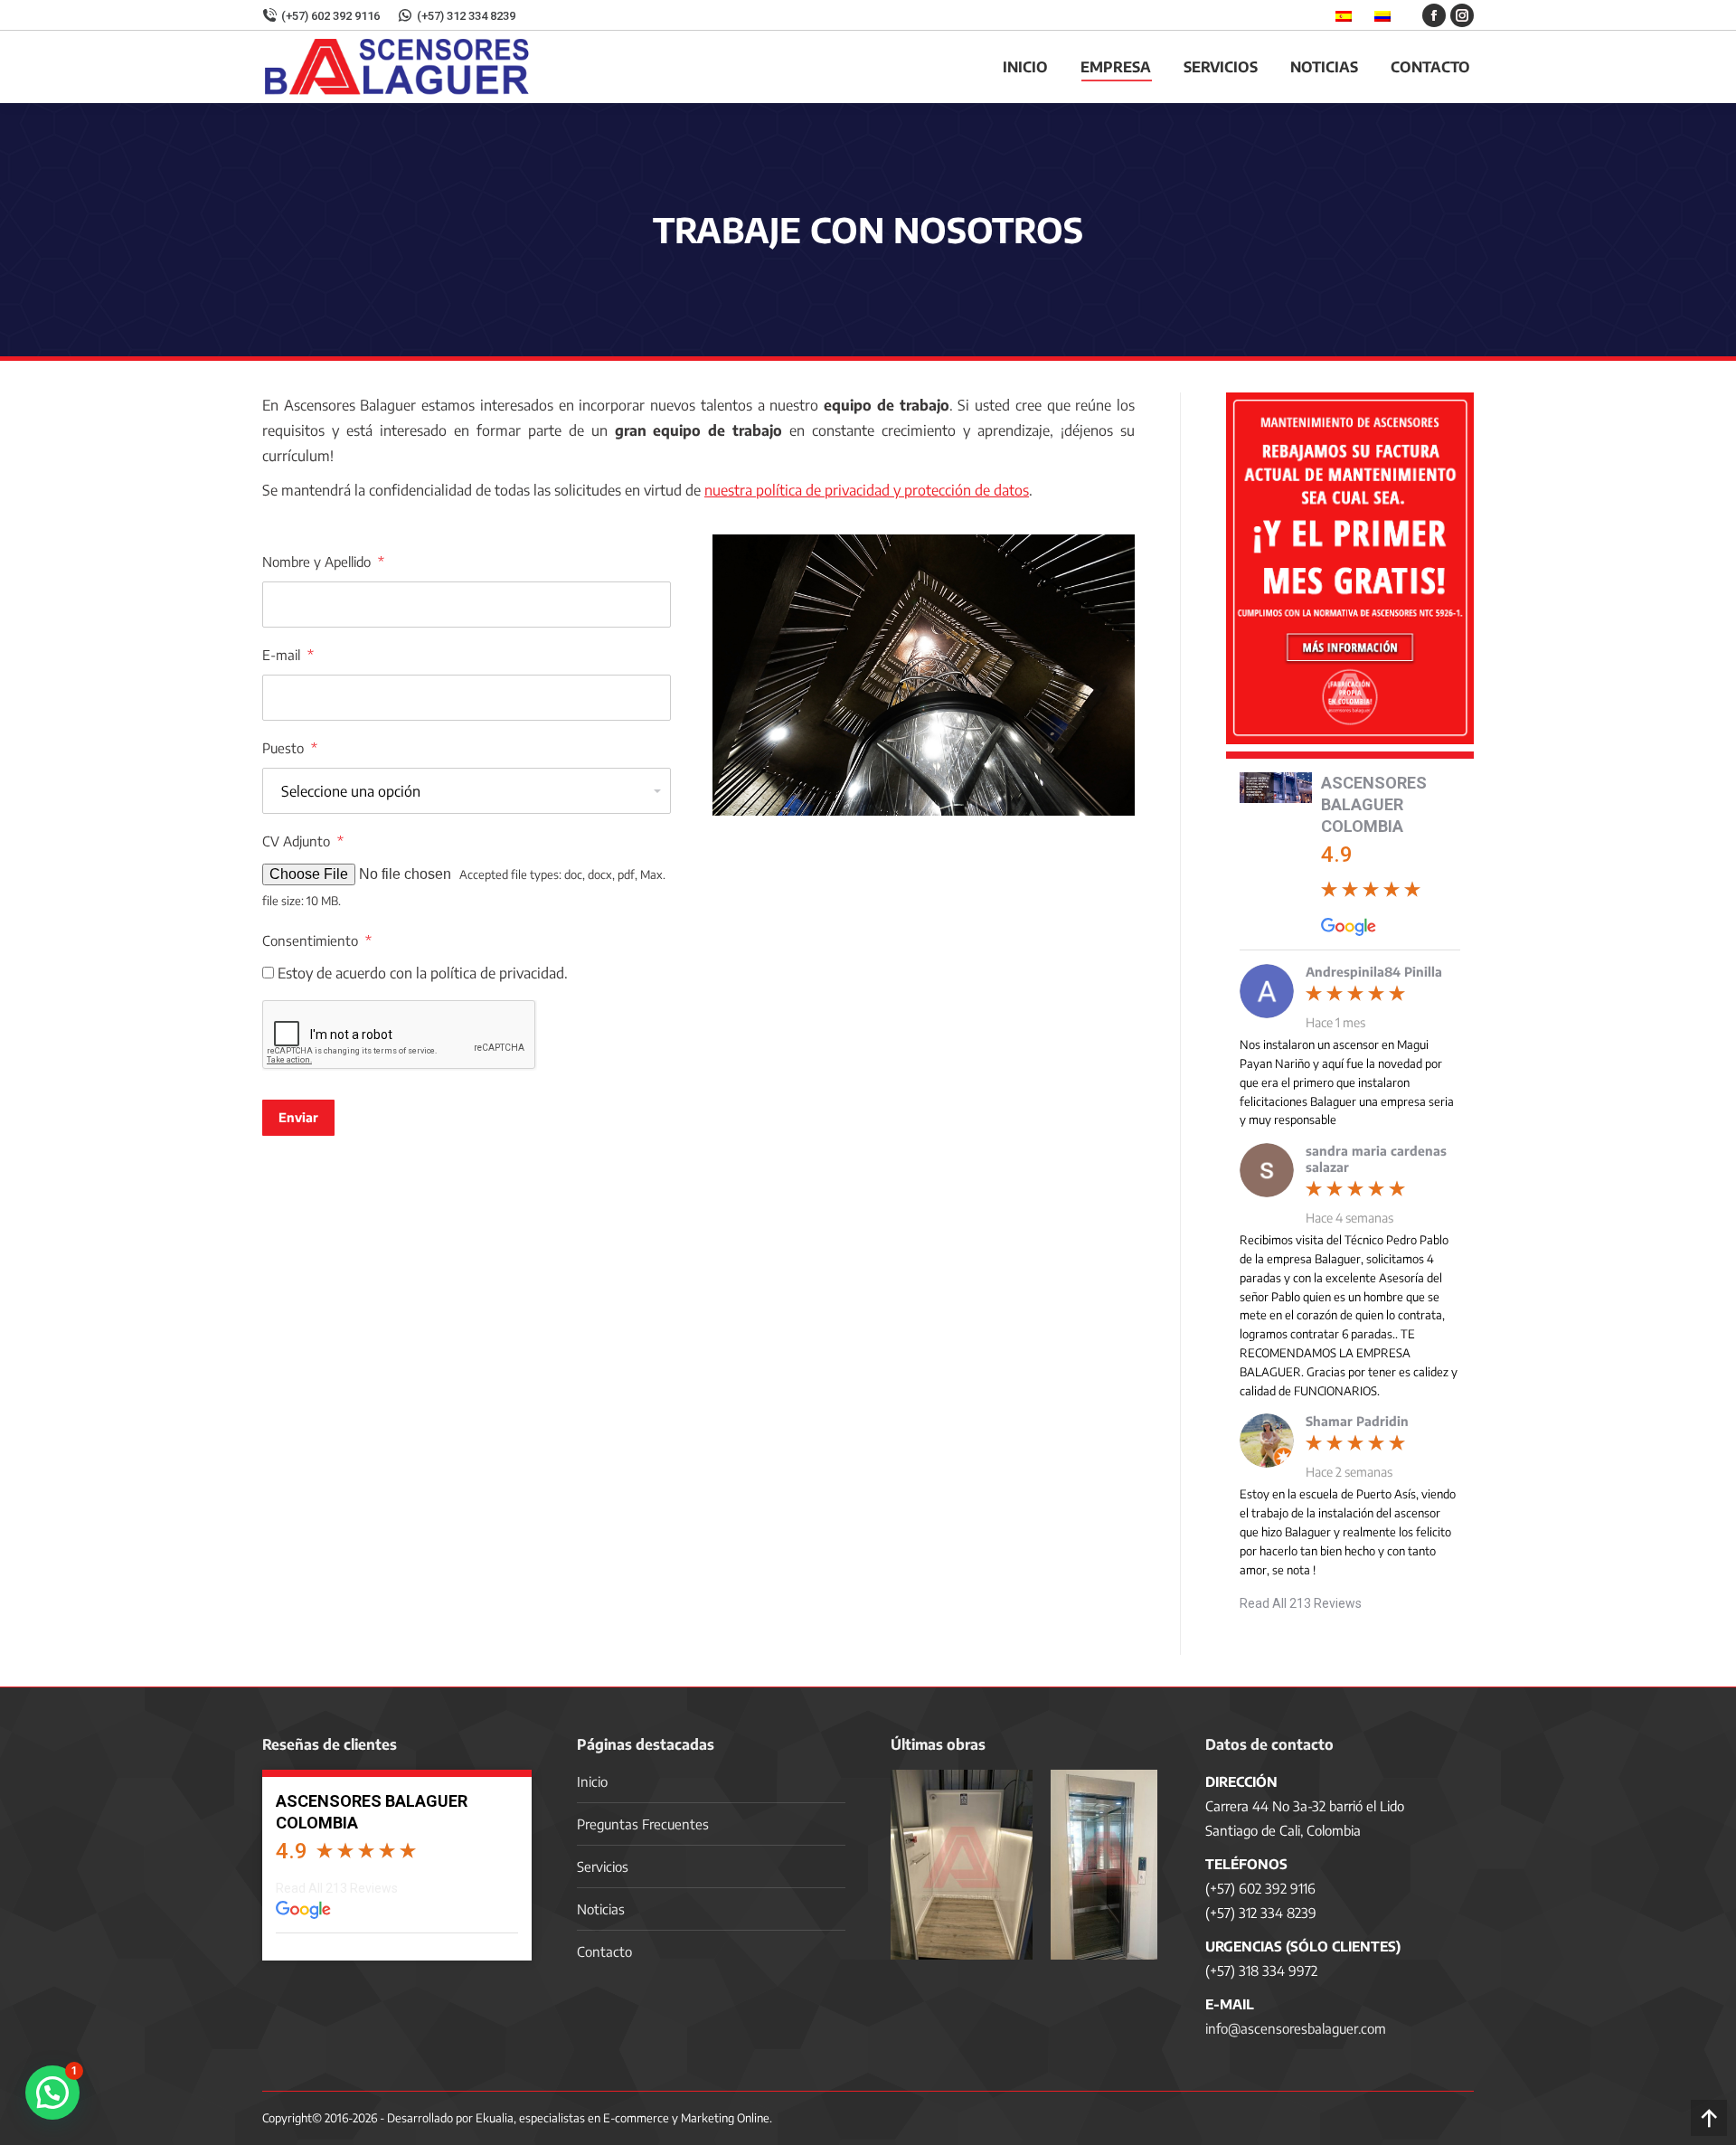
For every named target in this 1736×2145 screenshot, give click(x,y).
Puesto (290, 748)
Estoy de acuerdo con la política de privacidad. (423, 973)
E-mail (288, 655)
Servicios (603, 1866)
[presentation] (400, 1035)
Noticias (601, 1909)
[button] (52, 2093)
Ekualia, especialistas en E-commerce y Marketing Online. (624, 2118)
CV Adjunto (303, 841)
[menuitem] (1025, 67)
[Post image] (962, 1865)
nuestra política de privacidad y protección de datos (867, 490)
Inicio (592, 1781)
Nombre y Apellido (323, 562)
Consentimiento (317, 940)
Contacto (604, 1951)
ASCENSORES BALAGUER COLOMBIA (1374, 804)
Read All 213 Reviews (1301, 1603)
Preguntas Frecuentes (643, 1824)
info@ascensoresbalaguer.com (1296, 2028)
